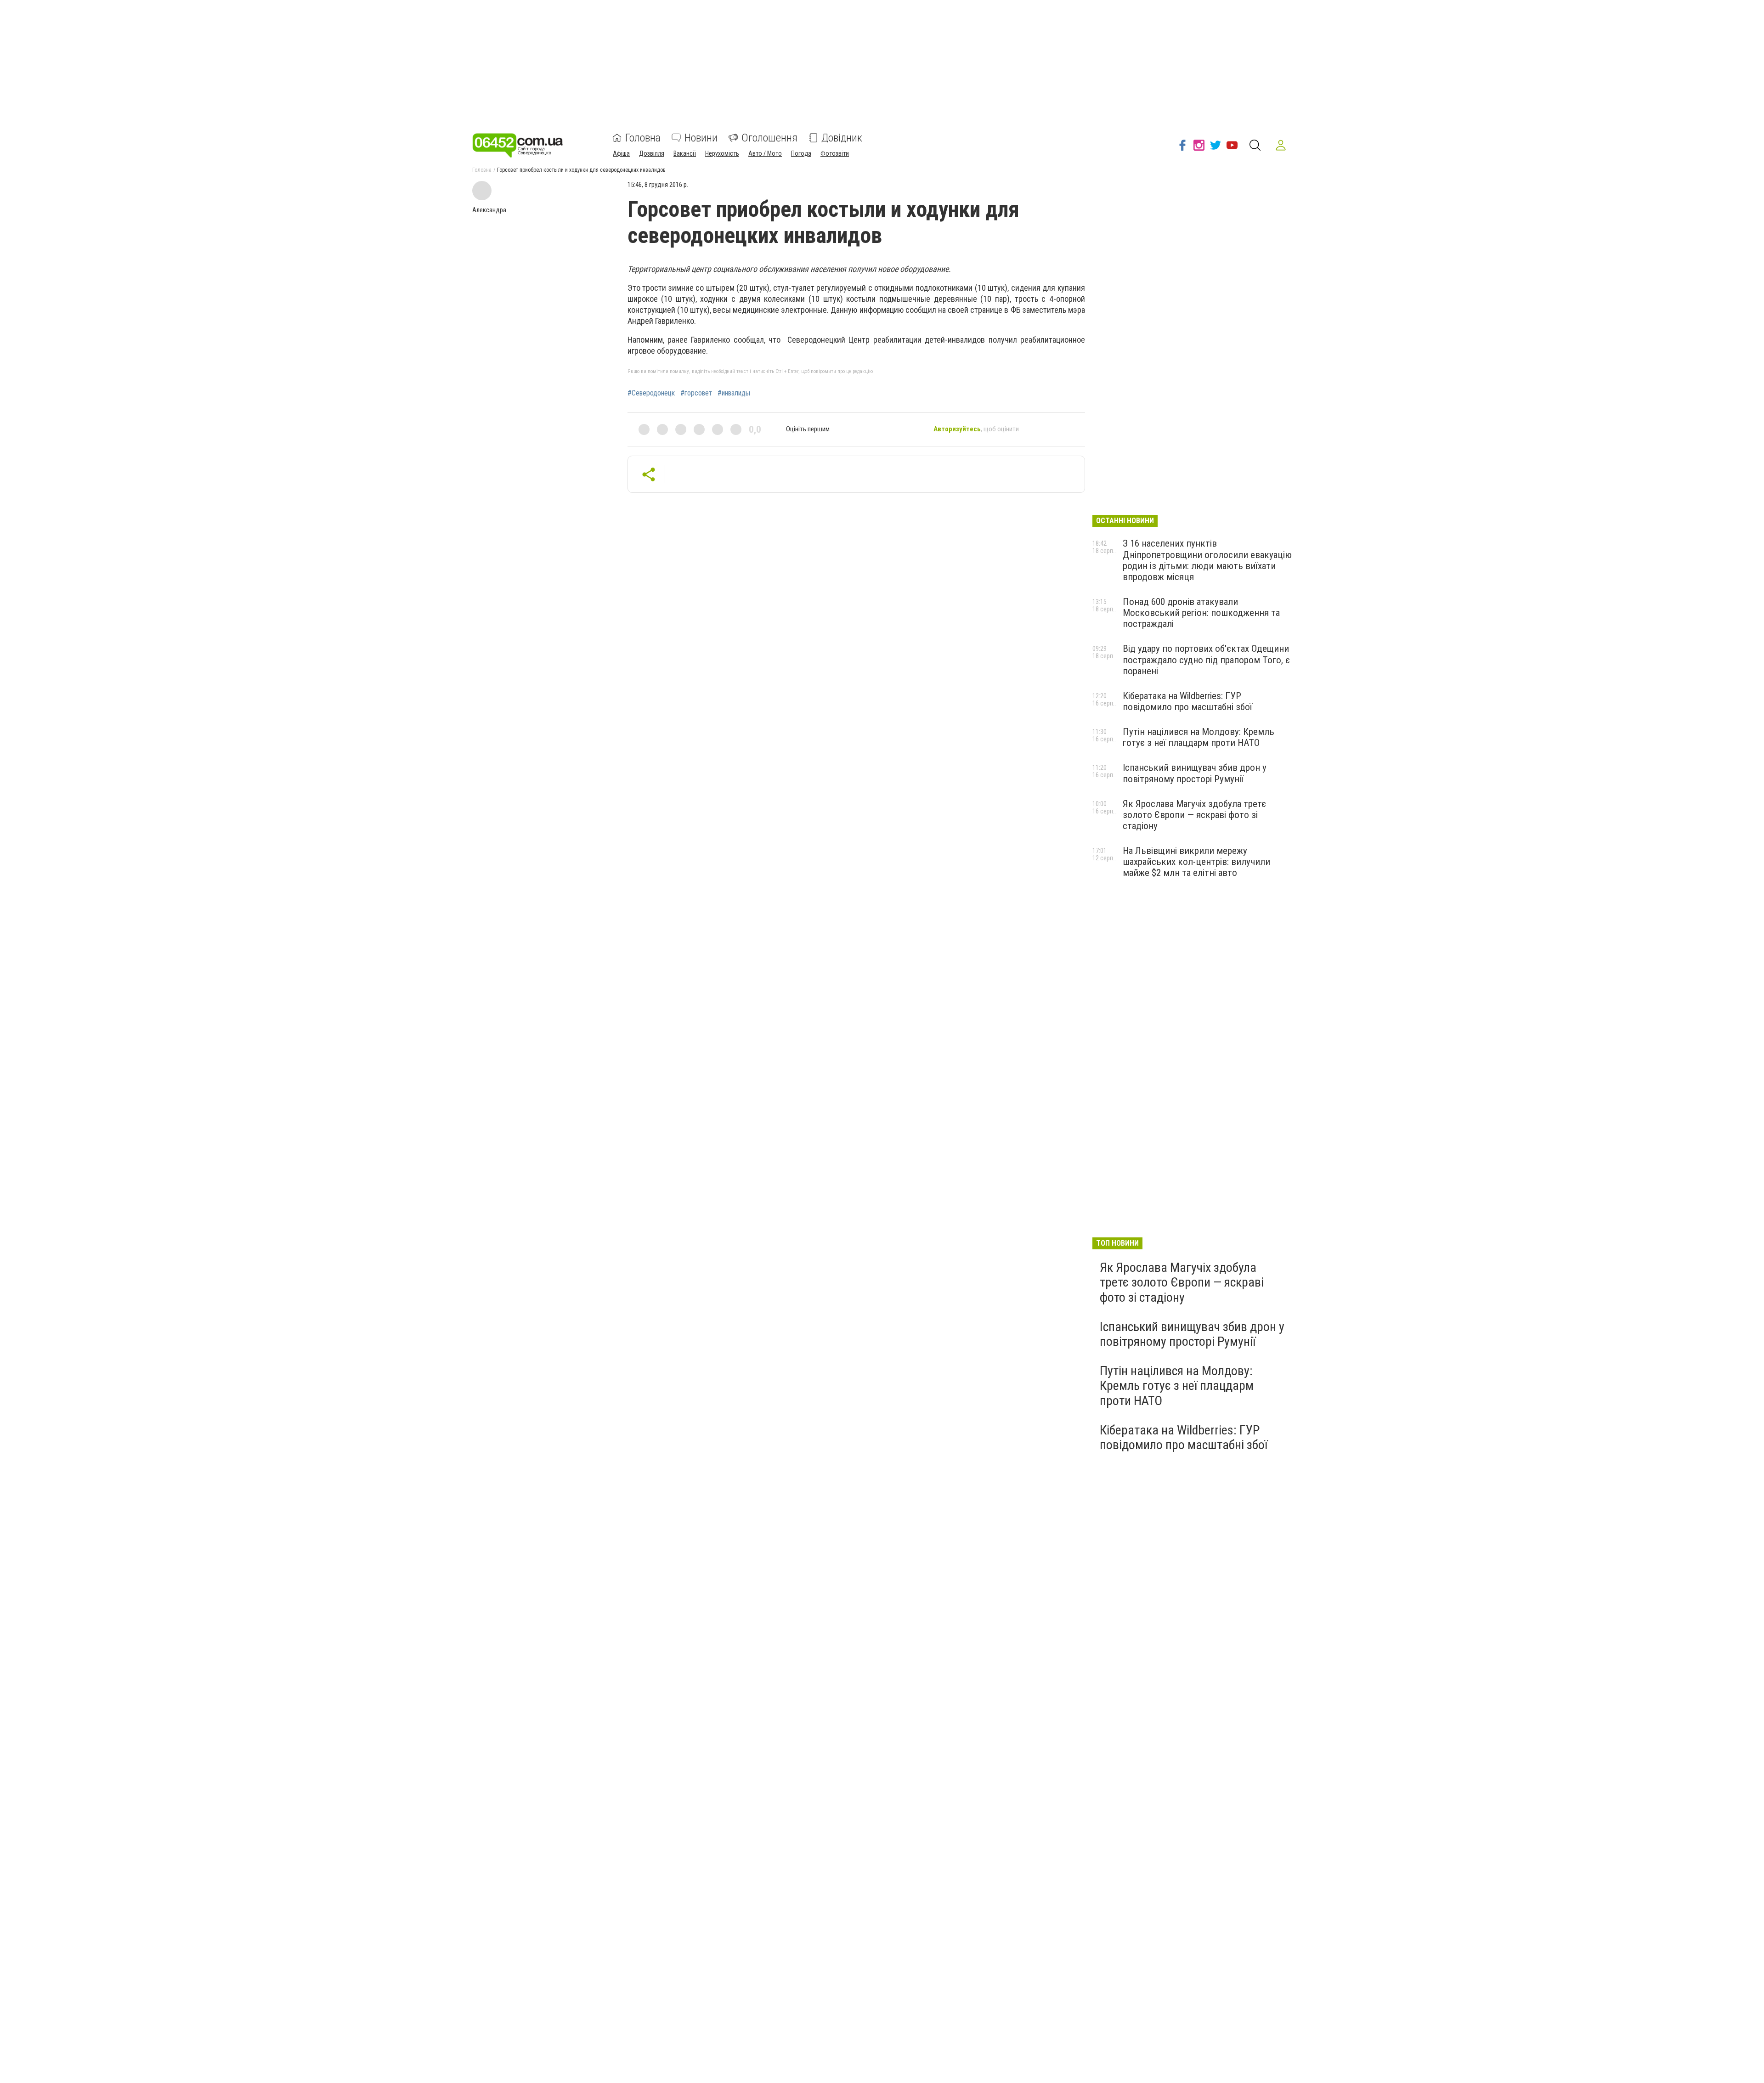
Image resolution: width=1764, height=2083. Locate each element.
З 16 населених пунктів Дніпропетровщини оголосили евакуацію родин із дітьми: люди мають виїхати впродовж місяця (1207, 560)
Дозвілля (652, 153)
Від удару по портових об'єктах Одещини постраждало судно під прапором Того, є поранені (1206, 660)
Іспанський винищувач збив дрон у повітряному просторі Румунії (1195, 773)
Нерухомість (722, 153)
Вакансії (685, 153)
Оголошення (769, 138)
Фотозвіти (835, 153)
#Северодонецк (651, 393)
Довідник (842, 138)
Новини (701, 138)
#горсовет (696, 393)
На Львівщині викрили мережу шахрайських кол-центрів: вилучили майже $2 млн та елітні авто (1196, 862)
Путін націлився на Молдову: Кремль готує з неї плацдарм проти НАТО (1199, 737)
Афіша (621, 153)
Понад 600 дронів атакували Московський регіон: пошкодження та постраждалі (1201, 613)
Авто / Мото (765, 153)
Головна (643, 138)
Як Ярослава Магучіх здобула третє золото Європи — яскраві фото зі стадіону (1194, 815)
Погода (801, 153)
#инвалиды (734, 393)
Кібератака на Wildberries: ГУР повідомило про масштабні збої (1187, 701)
